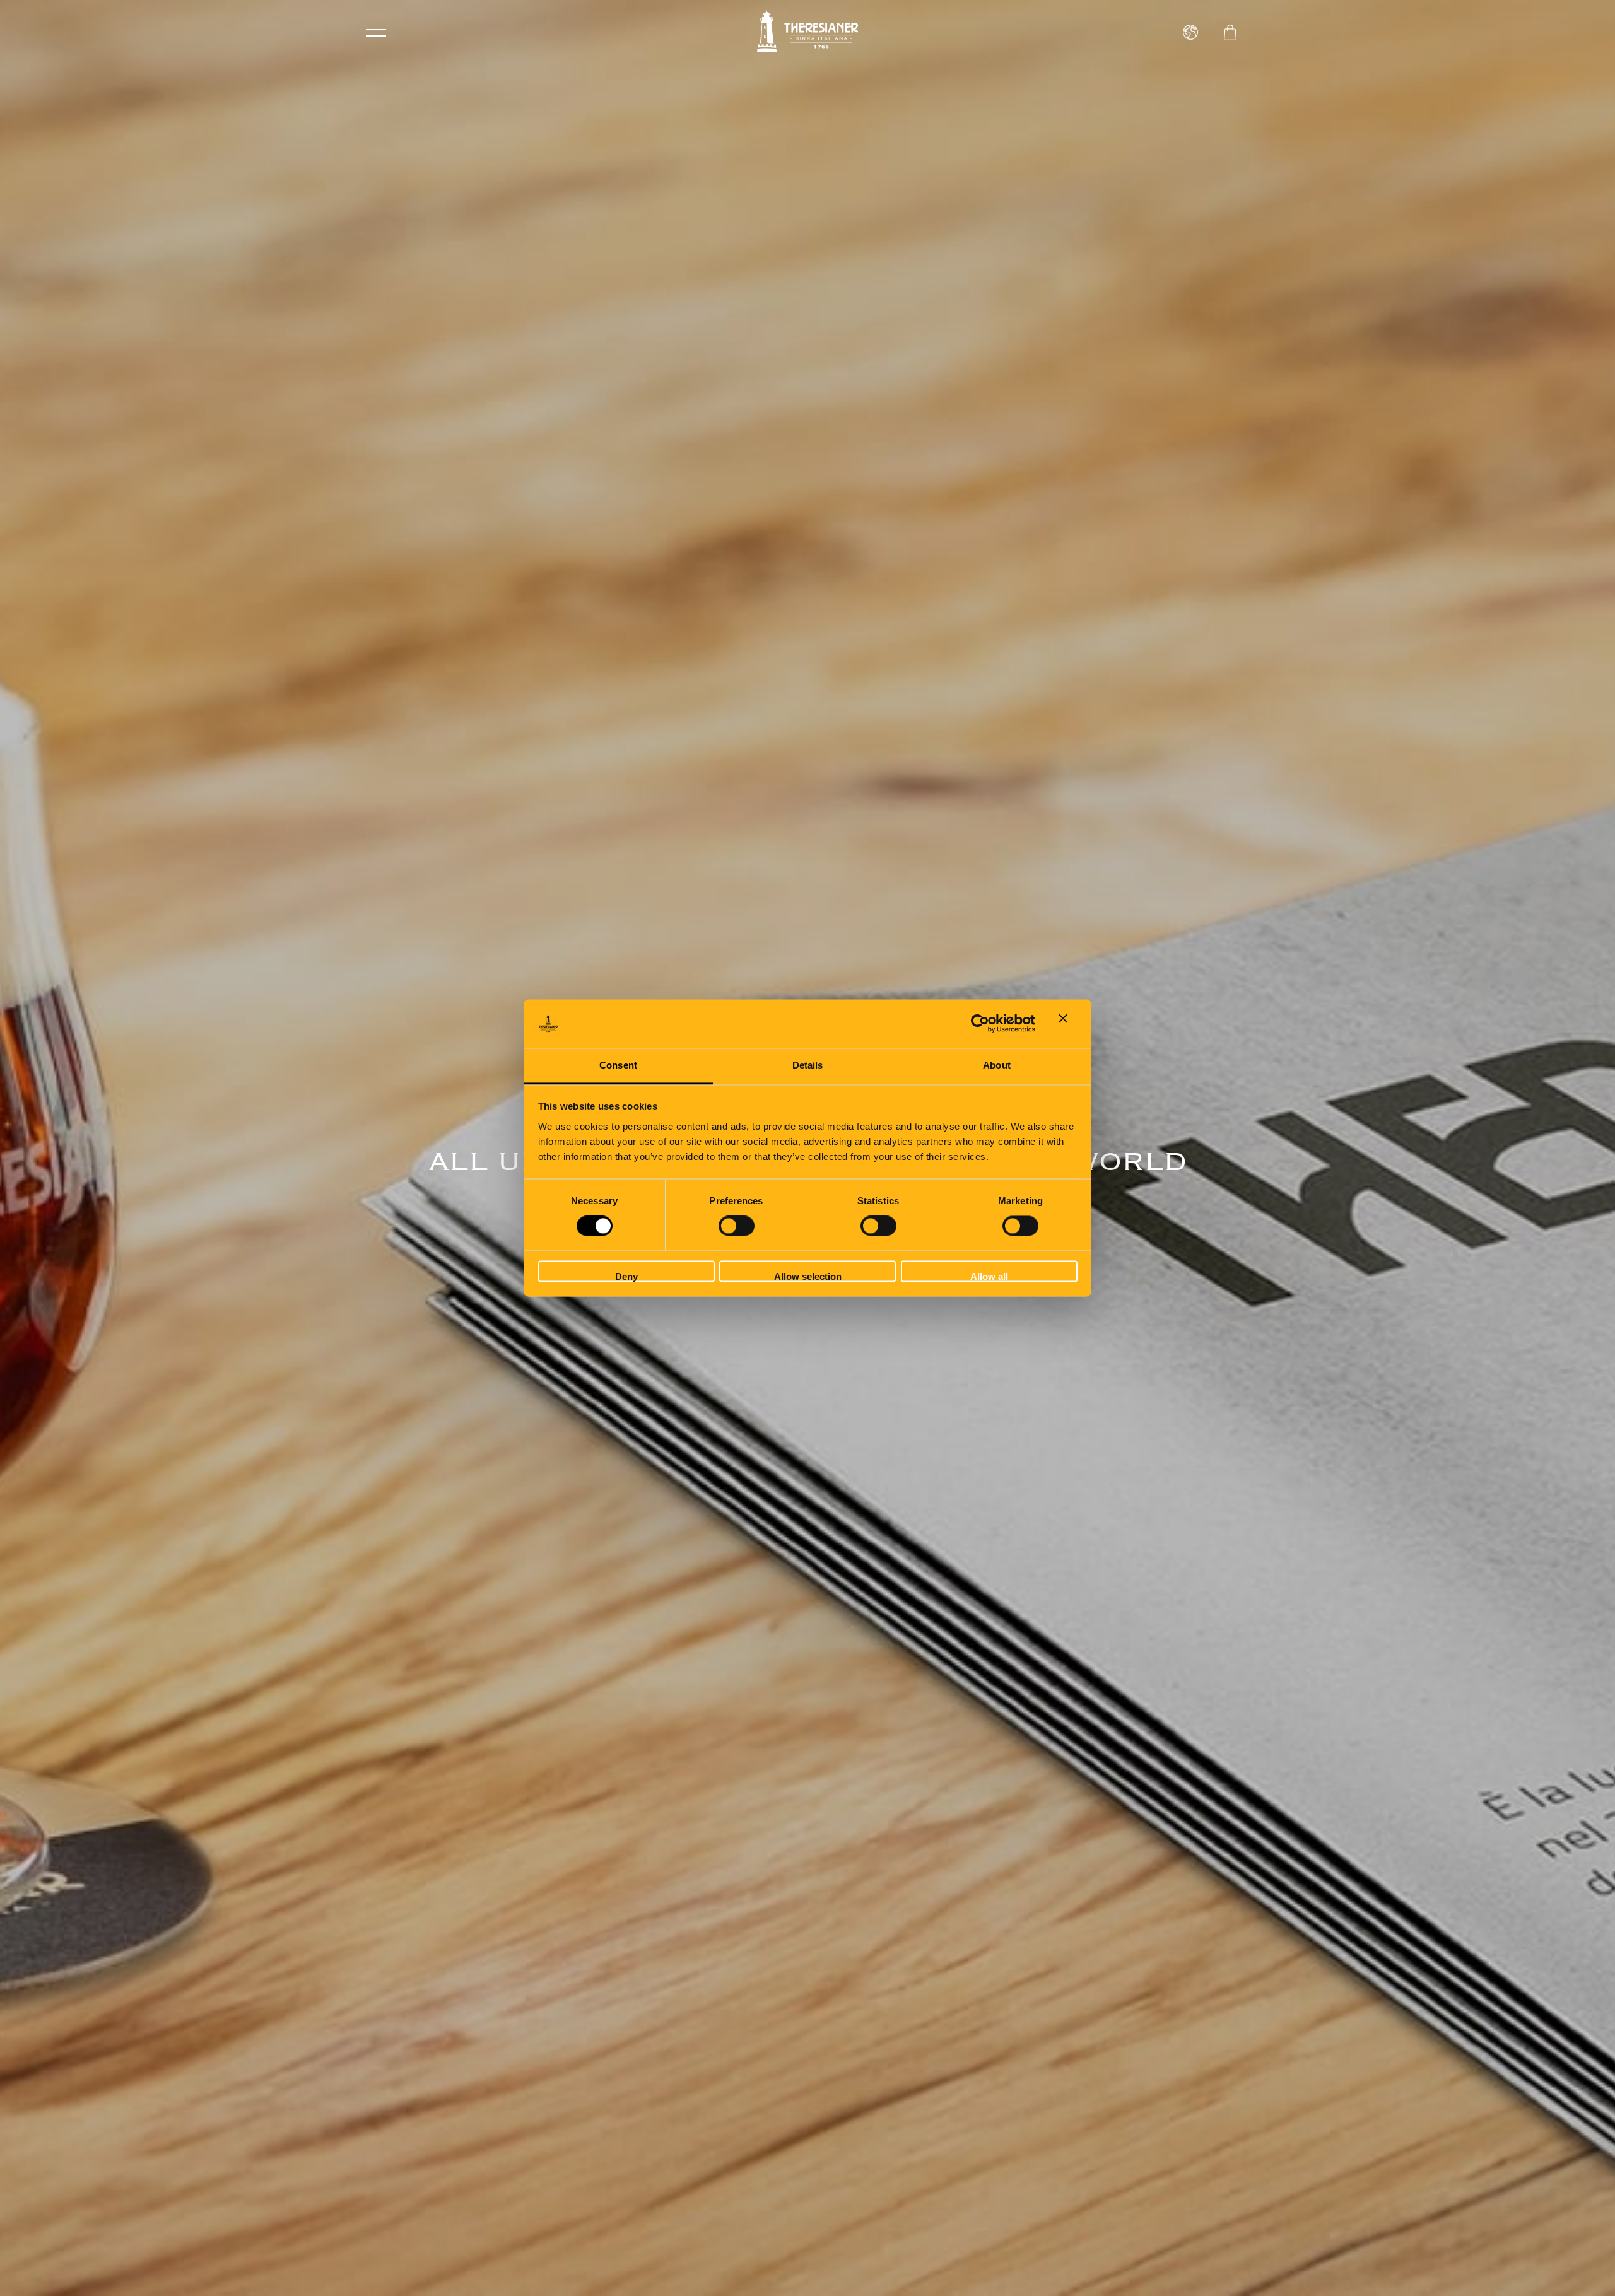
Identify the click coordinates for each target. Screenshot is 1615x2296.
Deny (626, 1276)
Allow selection (808, 1276)
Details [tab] (808, 1065)
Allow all (989, 1276)
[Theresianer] (807, 32)
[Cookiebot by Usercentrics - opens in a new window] (980, 1024)
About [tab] (997, 1065)
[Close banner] (1068, 1024)
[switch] (737, 1226)
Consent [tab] (618, 1065)
